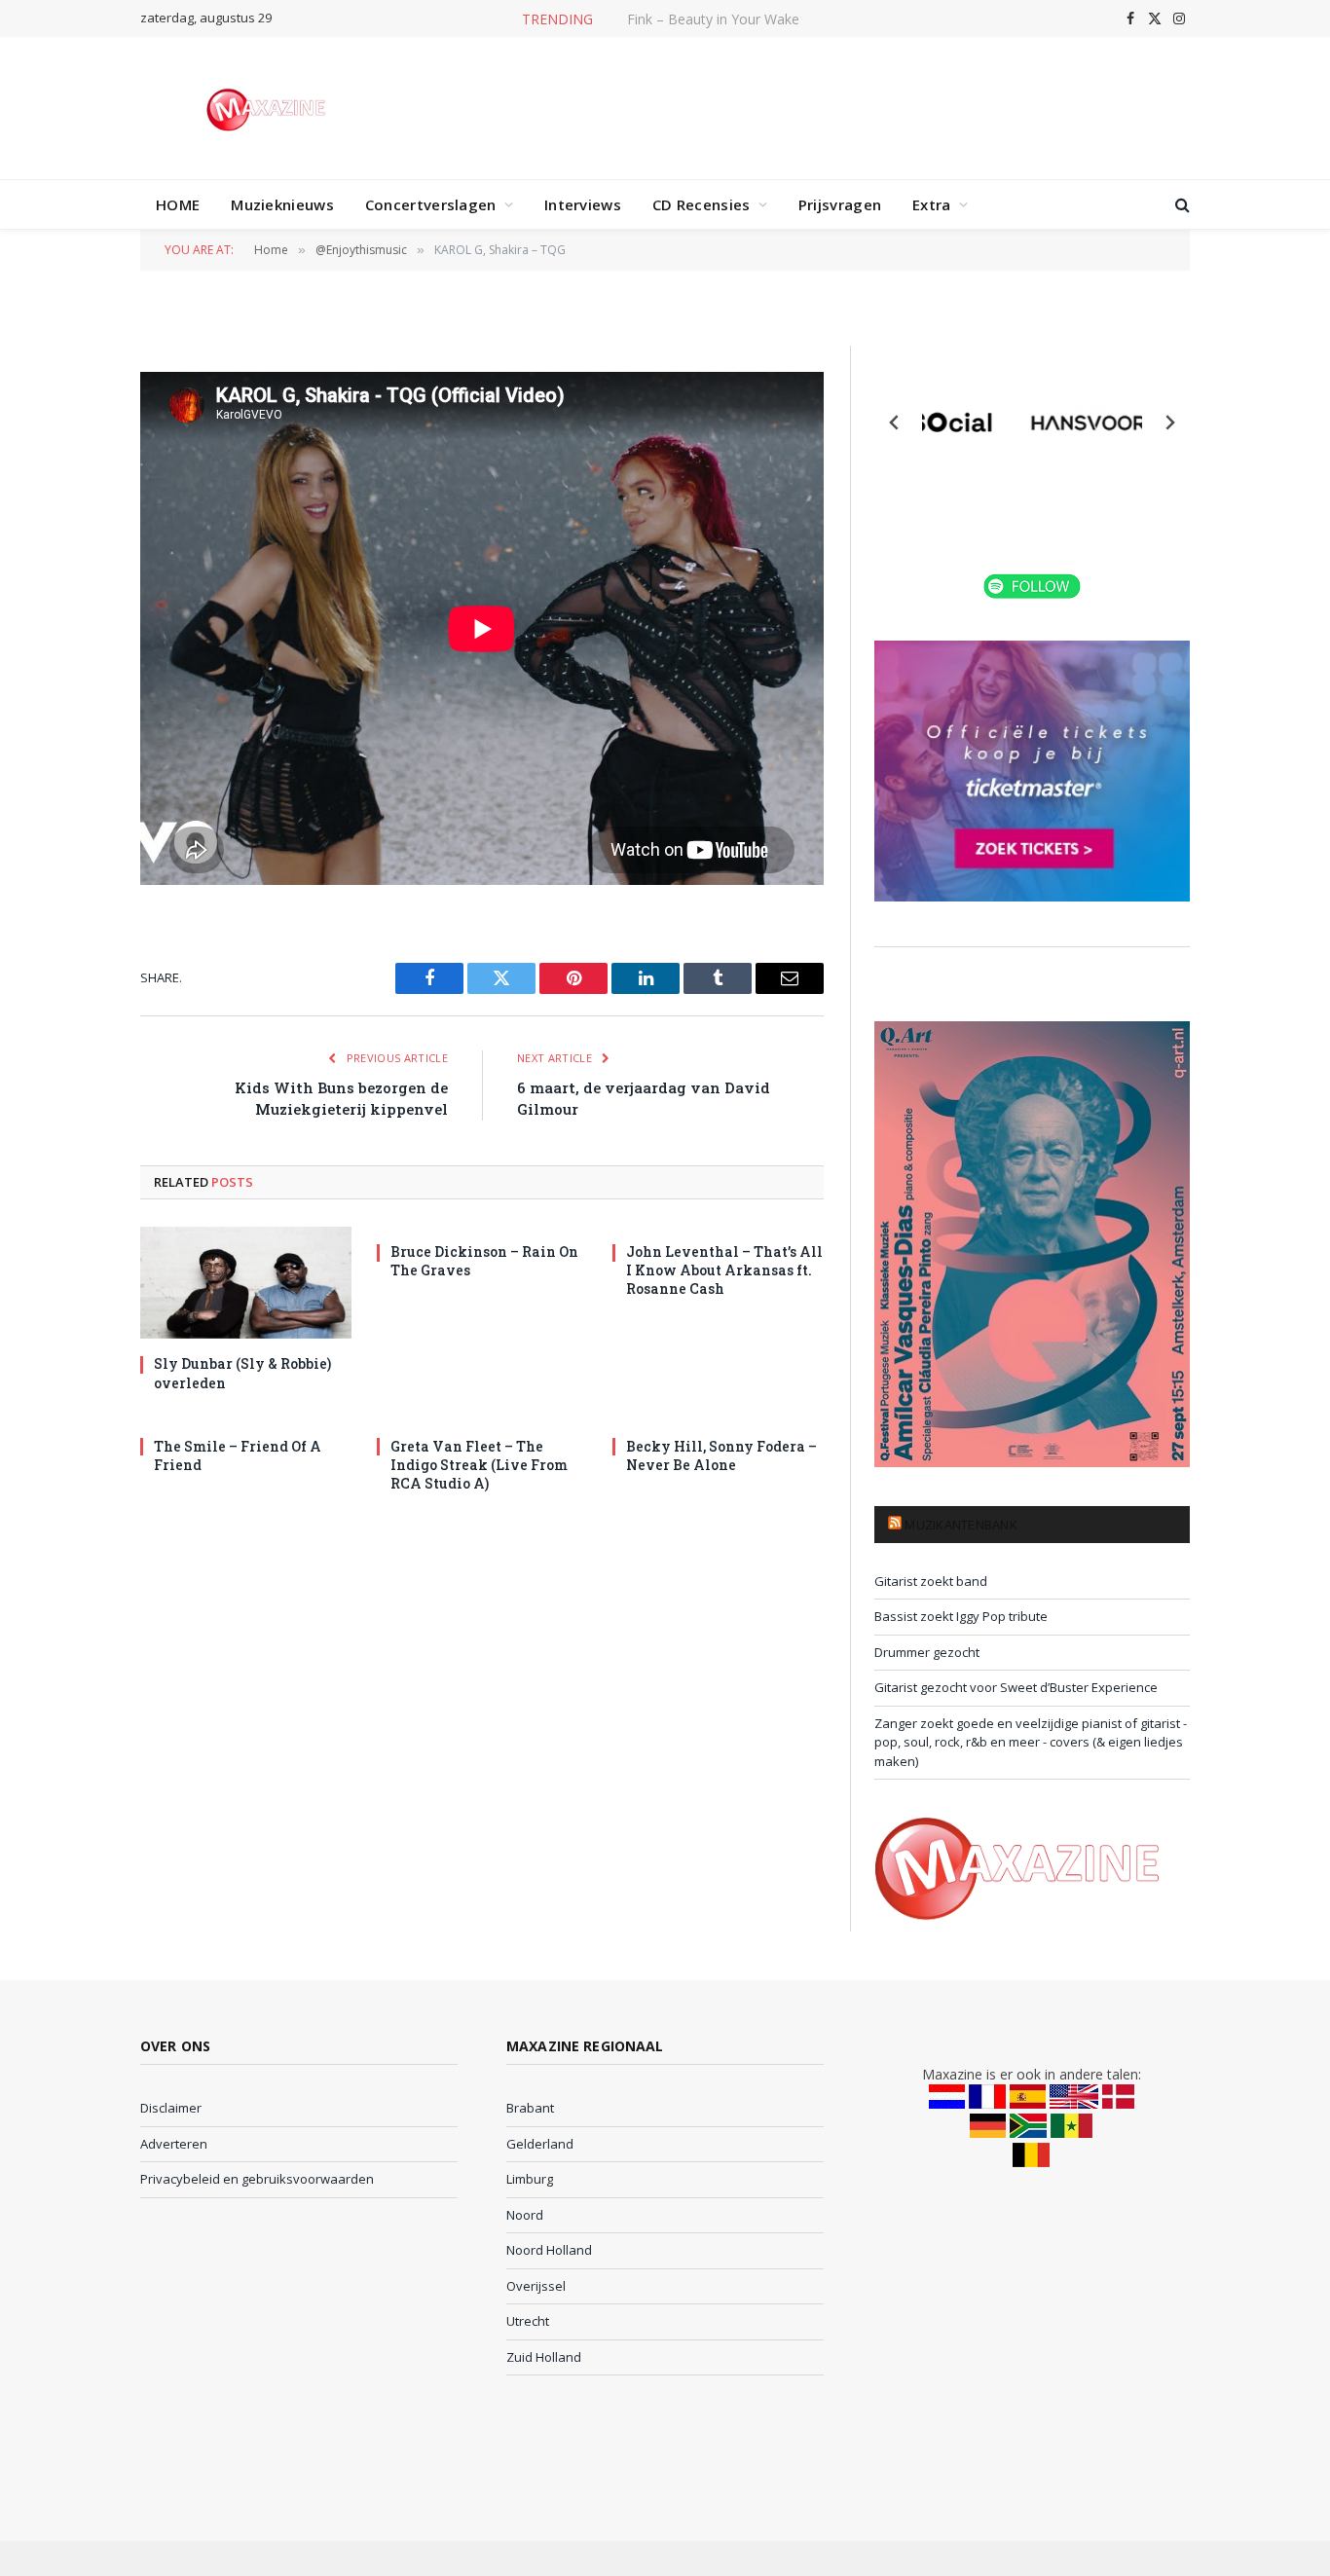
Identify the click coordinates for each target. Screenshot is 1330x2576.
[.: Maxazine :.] (268, 108)
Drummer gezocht (927, 1652)
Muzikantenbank (961, 1525)
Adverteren (174, 2144)
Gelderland (540, 2144)
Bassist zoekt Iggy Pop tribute (961, 1616)
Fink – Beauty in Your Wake (713, 19)
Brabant (530, 2108)
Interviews (583, 204)
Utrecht (528, 2321)
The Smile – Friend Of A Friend (238, 1455)
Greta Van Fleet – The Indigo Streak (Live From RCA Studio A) (479, 1465)
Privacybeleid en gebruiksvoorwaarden (257, 2179)
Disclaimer (171, 2108)
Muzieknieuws (282, 204)
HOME (178, 204)
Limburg (530, 2179)
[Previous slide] (895, 423)
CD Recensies (702, 204)
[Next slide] (1169, 423)
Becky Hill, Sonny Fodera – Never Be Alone (721, 1455)
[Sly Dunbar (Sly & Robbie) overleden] (246, 1283)
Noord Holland (549, 2250)
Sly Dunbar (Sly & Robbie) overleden (242, 1373)
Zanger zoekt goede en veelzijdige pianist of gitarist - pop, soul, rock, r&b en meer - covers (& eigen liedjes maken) (1031, 1742)
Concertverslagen (431, 204)
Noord (525, 2215)
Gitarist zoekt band (931, 1581)
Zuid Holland (544, 2357)
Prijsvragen (840, 204)
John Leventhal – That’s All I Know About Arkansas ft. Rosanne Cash (724, 1270)
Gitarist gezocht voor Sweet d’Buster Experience (1016, 1687)
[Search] (1181, 205)
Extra (932, 204)
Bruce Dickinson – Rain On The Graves (484, 1261)
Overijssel (536, 2286)
